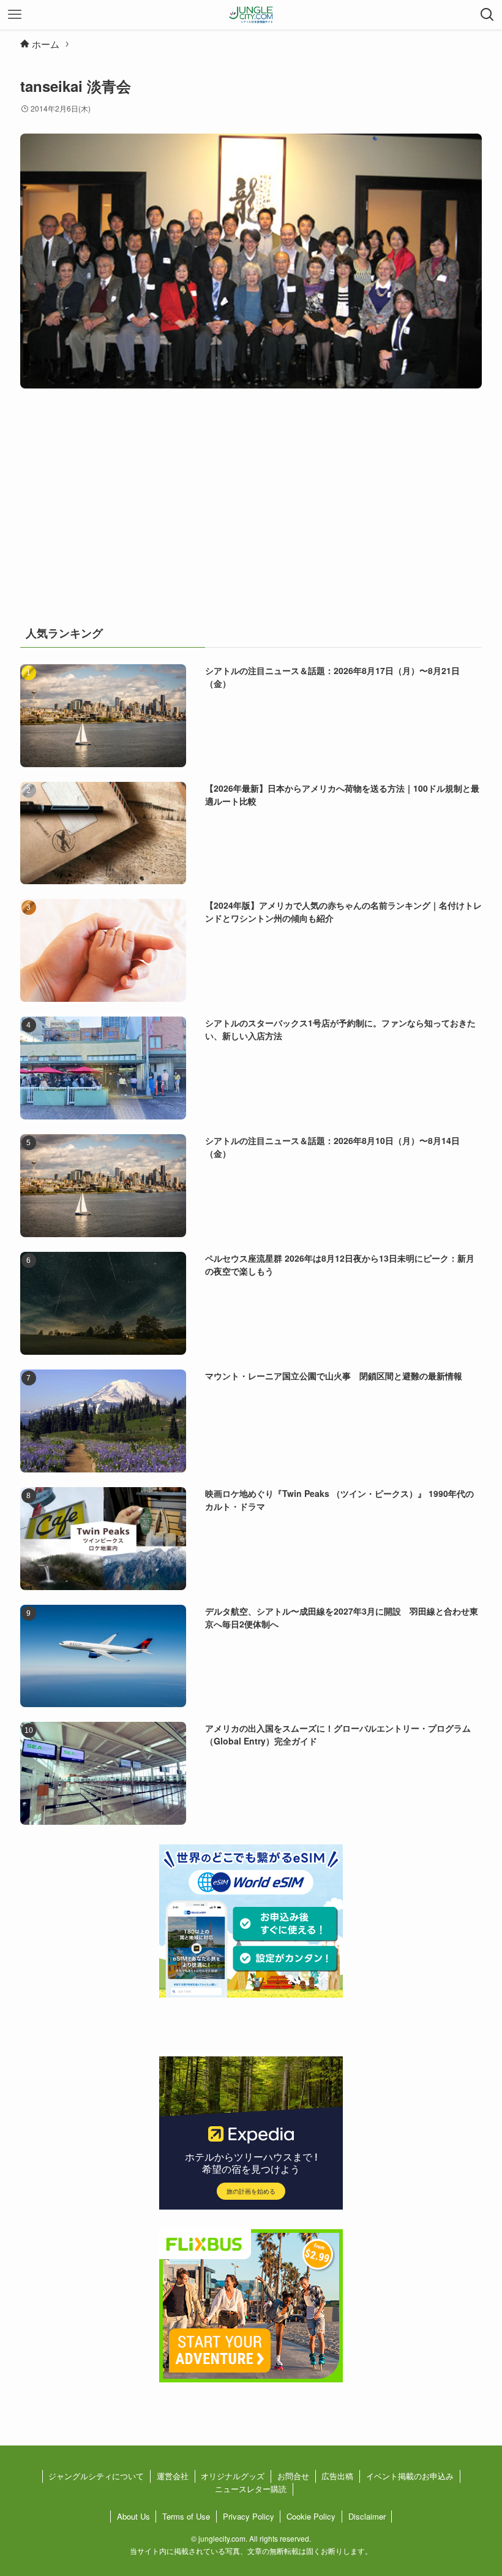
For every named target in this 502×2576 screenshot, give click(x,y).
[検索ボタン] (487, 15)
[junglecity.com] (251, 15)
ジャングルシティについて (96, 2476)
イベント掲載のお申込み (410, 2476)
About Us (133, 2516)
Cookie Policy (311, 2516)
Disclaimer (367, 2516)
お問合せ (293, 2476)
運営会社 (173, 2476)
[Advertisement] (251, 513)
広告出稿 (337, 2476)
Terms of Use (186, 2516)
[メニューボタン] (15, 15)
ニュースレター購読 (251, 2489)
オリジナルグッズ (233, 2476)
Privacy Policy (249, 2516)
